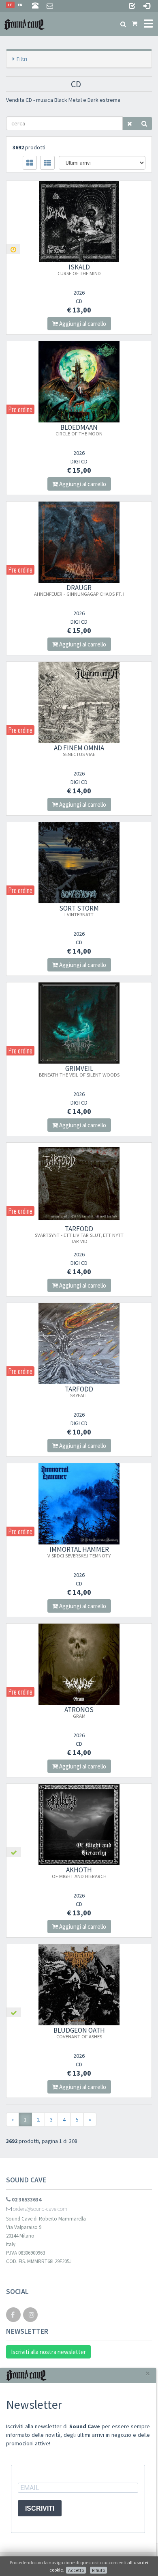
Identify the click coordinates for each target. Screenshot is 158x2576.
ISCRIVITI (40, 2508)
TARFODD (79, 1234)
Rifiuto (98, 2570)
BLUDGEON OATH (79, 2033)
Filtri (22, 59)
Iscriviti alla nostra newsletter (48, 2352)
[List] (47, 163)
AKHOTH (79, 1872)
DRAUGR (79, 590)
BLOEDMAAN (79, 430)
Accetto (76, 2570)
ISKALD (79, 269)
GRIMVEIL (79, 1071)
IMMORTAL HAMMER (79, 1552)
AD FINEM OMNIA (79, 750)
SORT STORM (79, 911)
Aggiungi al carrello (82, 324)
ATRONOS (79, 1712)
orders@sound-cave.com (39, 2209)
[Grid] (30, 163)
